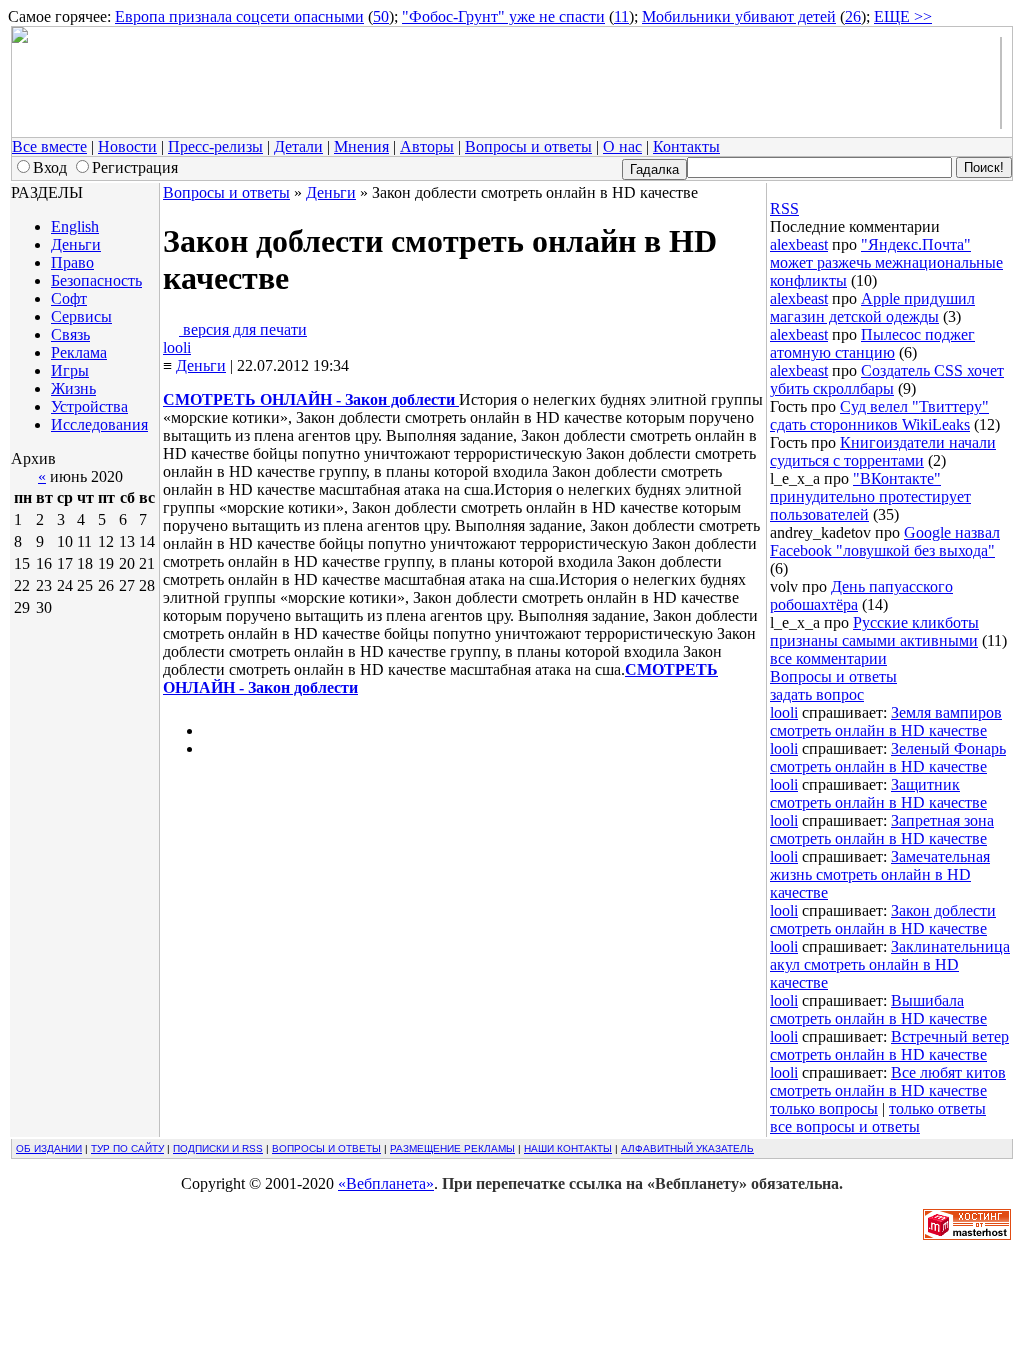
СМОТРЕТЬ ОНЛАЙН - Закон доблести (311, 399)
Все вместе (49, 146)
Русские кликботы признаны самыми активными (874, 631)
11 (621, 16)
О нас (622, 146)
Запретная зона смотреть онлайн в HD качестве (882, 829)
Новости (127, 146)
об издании (49, 1148)
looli (177, 347)
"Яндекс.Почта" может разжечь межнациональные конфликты (886, 262)
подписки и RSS (218, 1148)
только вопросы (824, 1108)
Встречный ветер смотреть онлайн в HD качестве (889, 1045)
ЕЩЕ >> (903, 16)
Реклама (79, 352)
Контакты (686, 146)
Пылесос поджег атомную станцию (872, 343)
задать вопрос (817, 694)
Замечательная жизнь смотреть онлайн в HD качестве (880, 874)
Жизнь (73, 388)
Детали (298, 146)
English (75, 226)
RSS (784, 208)
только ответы (937, 1108)
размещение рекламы (452, 1148)
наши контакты (568, 1148)
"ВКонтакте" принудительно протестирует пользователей (870, 496)
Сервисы (81, 316)
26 (853, 16)
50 (381, 16)
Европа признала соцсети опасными (239, 16)
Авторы (427, 146)
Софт (69, 298)
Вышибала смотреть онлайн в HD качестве (878, 1009)
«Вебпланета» (386, 1183)
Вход (50, 167)
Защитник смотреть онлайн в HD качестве (878, 793)
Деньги (76, 244)
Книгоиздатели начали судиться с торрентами (883, 451)
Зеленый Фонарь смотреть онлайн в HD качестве (888, 757)
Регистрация (135, 167)
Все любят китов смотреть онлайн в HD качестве (888, 1081)
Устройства (89, 406)
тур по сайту (127, 1148)
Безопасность (96, 280)
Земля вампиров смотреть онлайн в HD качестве (886, 721)
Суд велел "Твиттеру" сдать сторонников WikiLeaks (879, 415)
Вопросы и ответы (528, 146)
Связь (70, 334)
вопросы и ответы (326, 1148)
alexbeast (799, 244)
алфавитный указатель (687, 1148)
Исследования (99, 424)
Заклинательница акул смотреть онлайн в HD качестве (890, 964)
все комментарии (828, 658)
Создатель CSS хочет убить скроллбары (887, 379)
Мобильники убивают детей (739, 16)
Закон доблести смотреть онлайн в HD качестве (883, 919)
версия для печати (243, 329)
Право (72, 262)
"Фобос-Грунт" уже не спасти (503, 16)
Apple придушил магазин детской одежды (872, 307)
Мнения (361, 146)
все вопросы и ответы (845, 1126)
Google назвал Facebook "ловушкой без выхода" (885, 541)
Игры (70, 370)
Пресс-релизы (215, 146)
